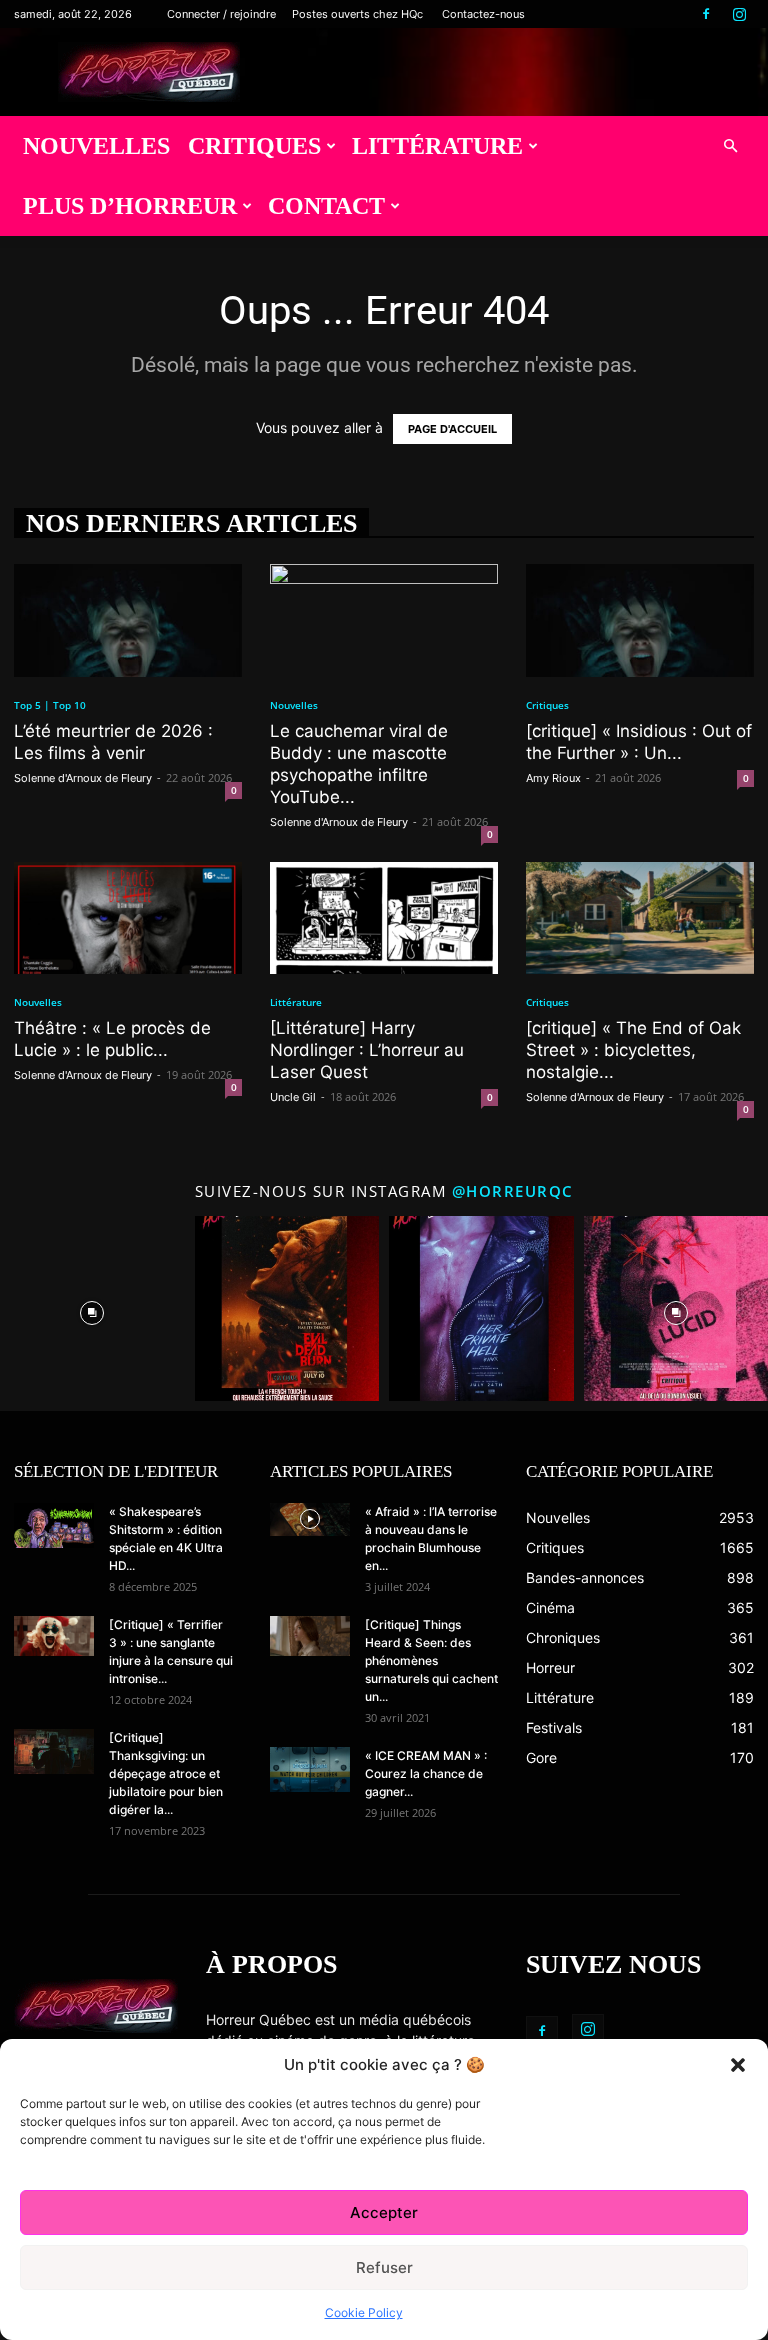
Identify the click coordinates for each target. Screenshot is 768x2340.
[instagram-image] (92, 1308)
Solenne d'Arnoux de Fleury (83, 778)
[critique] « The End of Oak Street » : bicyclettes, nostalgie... (633, 1050)
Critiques (254, 146)
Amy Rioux (553, 778)
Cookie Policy (364, 2312)
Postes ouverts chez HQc (357, 14)
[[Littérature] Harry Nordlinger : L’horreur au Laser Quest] (384, 918)
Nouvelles (96, 146)
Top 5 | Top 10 (50, 705)
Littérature (437, 146)
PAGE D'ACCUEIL (452, 429)
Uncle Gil (293, 1097)
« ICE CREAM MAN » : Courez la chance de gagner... (426, 1773)
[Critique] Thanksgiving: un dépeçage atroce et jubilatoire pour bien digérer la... (166, 1773)
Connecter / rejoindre (221, 14)
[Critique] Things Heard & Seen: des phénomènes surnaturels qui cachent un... (431, 1660)
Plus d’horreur (130, 206)
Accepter (384, 2212)
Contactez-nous (483, 14)
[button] (738, 2065)
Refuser (384, 2267)
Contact (326, 206)
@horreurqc (513, 1191)
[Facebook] (706, 14)
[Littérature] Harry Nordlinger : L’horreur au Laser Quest (367, 1050)
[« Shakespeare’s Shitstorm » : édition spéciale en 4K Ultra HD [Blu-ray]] (54, 1525)
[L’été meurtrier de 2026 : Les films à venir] (128, 620)
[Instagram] (739, 14)
